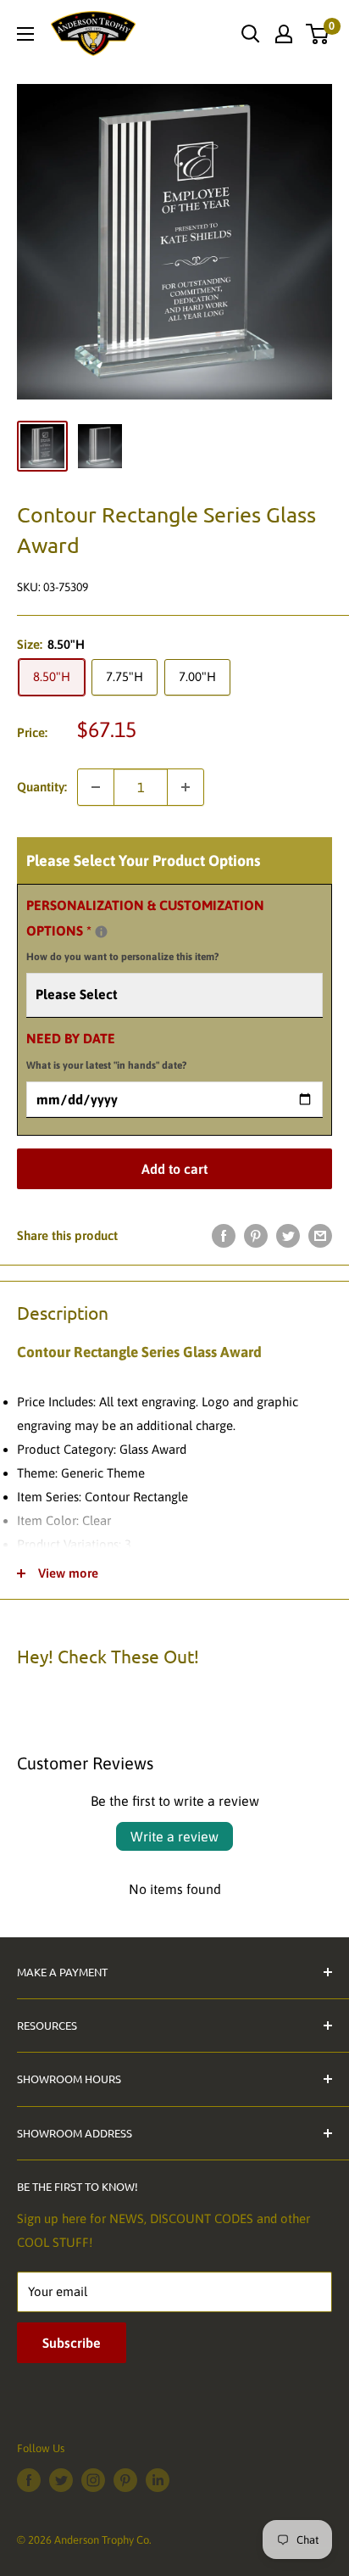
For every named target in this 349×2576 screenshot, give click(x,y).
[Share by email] (320, 1235)
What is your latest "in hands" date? (106, 1065)
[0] (318, 34)
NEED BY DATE (106, 1051)
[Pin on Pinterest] (256, 1235)
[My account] (284, 34)
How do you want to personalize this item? (122, 957)
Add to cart (174, 1169)
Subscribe (72, 2343)
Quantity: (42, 787)
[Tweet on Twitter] (288, 1235)
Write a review (174, 1836)
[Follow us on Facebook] (29, 2480)
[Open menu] (25, 34)
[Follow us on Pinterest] (125, 2480)
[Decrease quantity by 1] (96, 787)
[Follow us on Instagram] (93, 2480)
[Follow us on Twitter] (61, 2480)
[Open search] (251, 34)
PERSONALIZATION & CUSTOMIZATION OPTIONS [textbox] (145, 930)
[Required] (101, 932)
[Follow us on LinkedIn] (158, 2480)
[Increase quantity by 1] (186, 787)
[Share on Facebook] (224, 1235)
